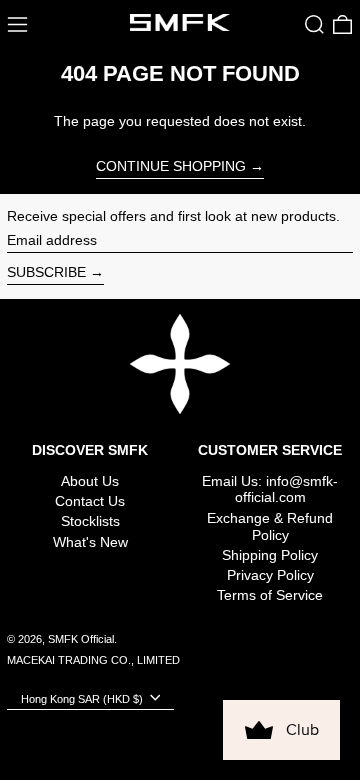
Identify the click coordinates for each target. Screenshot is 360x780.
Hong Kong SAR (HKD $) (83, 698)
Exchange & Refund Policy (270, 526)
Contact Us (90, 501)
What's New (90, 542)
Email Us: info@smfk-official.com (270, 489)
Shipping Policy (270, 555)
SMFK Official (81, 639)
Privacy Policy (270, 575)
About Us (90, 481)
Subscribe (46, 272)
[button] (314, 24)
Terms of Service (270, 595)
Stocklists (90, 521)
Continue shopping (171, 166)
